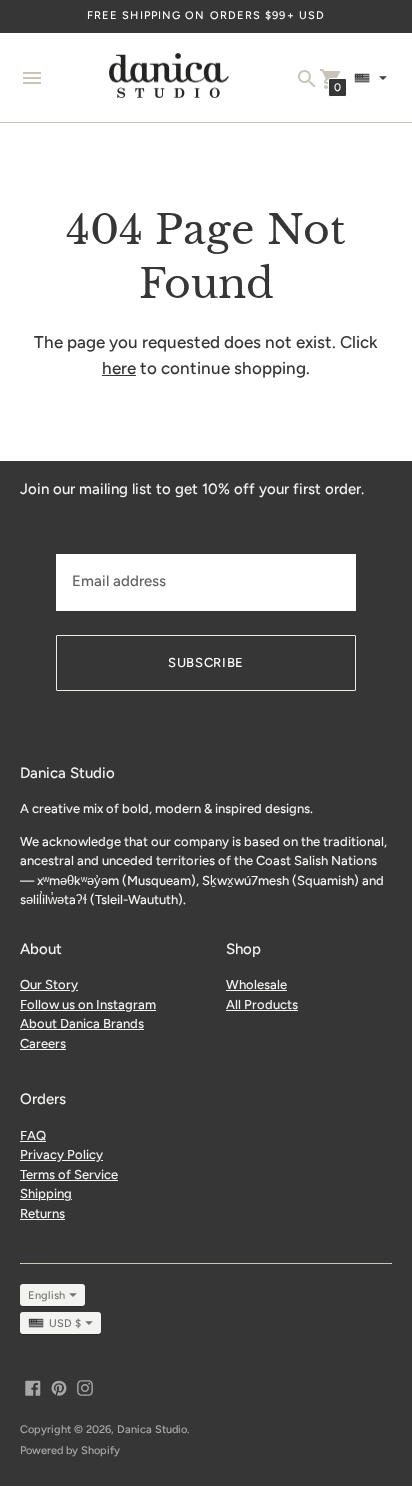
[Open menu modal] (32, 78)
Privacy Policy (61, 1154)
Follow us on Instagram (88, 1004)
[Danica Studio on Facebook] (33, 1386)
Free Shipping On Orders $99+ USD (206, 15)
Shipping (46, 1193)
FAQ (33, 1135)
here (119, 368)
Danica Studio (152, 1429)
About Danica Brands (82, 1023)
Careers (43, 1043)
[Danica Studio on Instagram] (85, 1386)
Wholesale (256, 984)
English (46, 1295)
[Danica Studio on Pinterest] (59, 1386)
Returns (42, 1213)
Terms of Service (69, 1174)
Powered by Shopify (70, 1450)
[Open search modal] (307, 79)
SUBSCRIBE (206, 662)
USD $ (65, 1323)
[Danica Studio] (169, 78)
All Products (262, 1004)
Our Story (49, 984)
